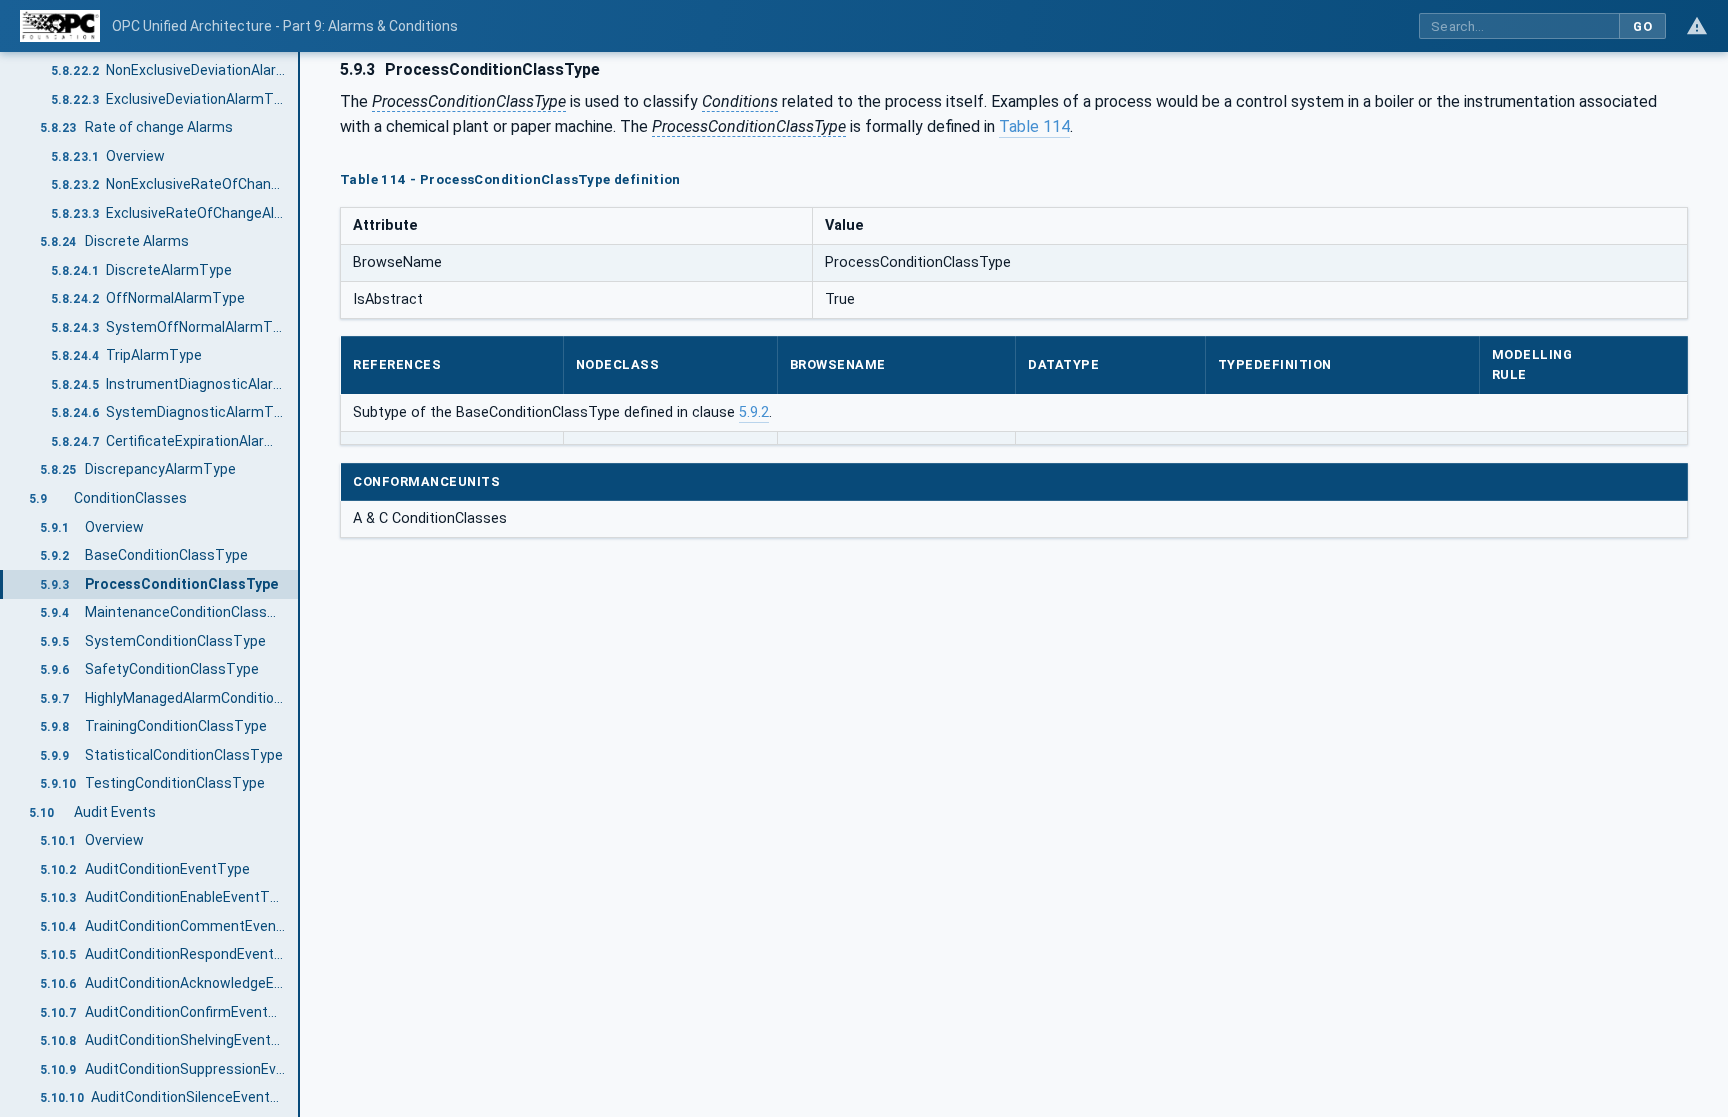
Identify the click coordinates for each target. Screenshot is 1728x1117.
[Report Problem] (1697, 26)
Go (1642, 26)
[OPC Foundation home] (60, 26)
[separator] (300, 584)
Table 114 (1034, 126)
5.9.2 (754, 412)
